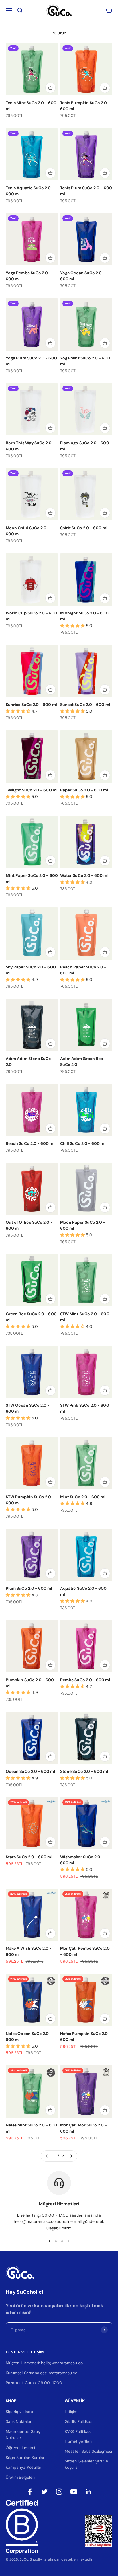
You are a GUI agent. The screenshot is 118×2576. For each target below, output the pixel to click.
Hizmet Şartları (78, 2441)
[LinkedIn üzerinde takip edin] (88, 2492)
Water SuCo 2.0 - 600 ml (84, 875)
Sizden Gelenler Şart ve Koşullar (86, 2464)
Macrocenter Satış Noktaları (23, 2435)
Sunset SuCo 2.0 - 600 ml (85, 705)
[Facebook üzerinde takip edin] (30, 2492)
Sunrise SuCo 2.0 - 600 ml (31, 705)
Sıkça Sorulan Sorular (25, 2458)
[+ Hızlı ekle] (50, 88)
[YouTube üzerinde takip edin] (74, 2492)
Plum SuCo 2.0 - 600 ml (29, 1588)
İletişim (71, 2412)
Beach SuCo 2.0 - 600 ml (30, 1143)
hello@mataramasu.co (35, 2221)
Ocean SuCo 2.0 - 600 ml (31, 1771)
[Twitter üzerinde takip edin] (45, 2492)
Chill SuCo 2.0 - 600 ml (83, 1143)
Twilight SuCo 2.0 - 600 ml (32, 790)
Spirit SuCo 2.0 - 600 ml (84, 528)
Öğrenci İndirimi (20, 2448)
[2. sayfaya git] (71, 2156)
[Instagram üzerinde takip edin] (59, 2492)
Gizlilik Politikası (79, 2421)
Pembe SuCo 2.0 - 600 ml (85, 1680)
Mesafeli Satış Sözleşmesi (88, 2451)
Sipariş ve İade (19, 2412)
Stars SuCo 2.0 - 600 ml (29, 1857)
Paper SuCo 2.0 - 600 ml (84, 790)
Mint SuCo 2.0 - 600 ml (83, 1497)
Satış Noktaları (19, 2421)
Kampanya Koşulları (24, 2467)
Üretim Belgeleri (20, 2477)
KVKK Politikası (78, 2431)
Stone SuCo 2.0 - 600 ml (84, 1771)
